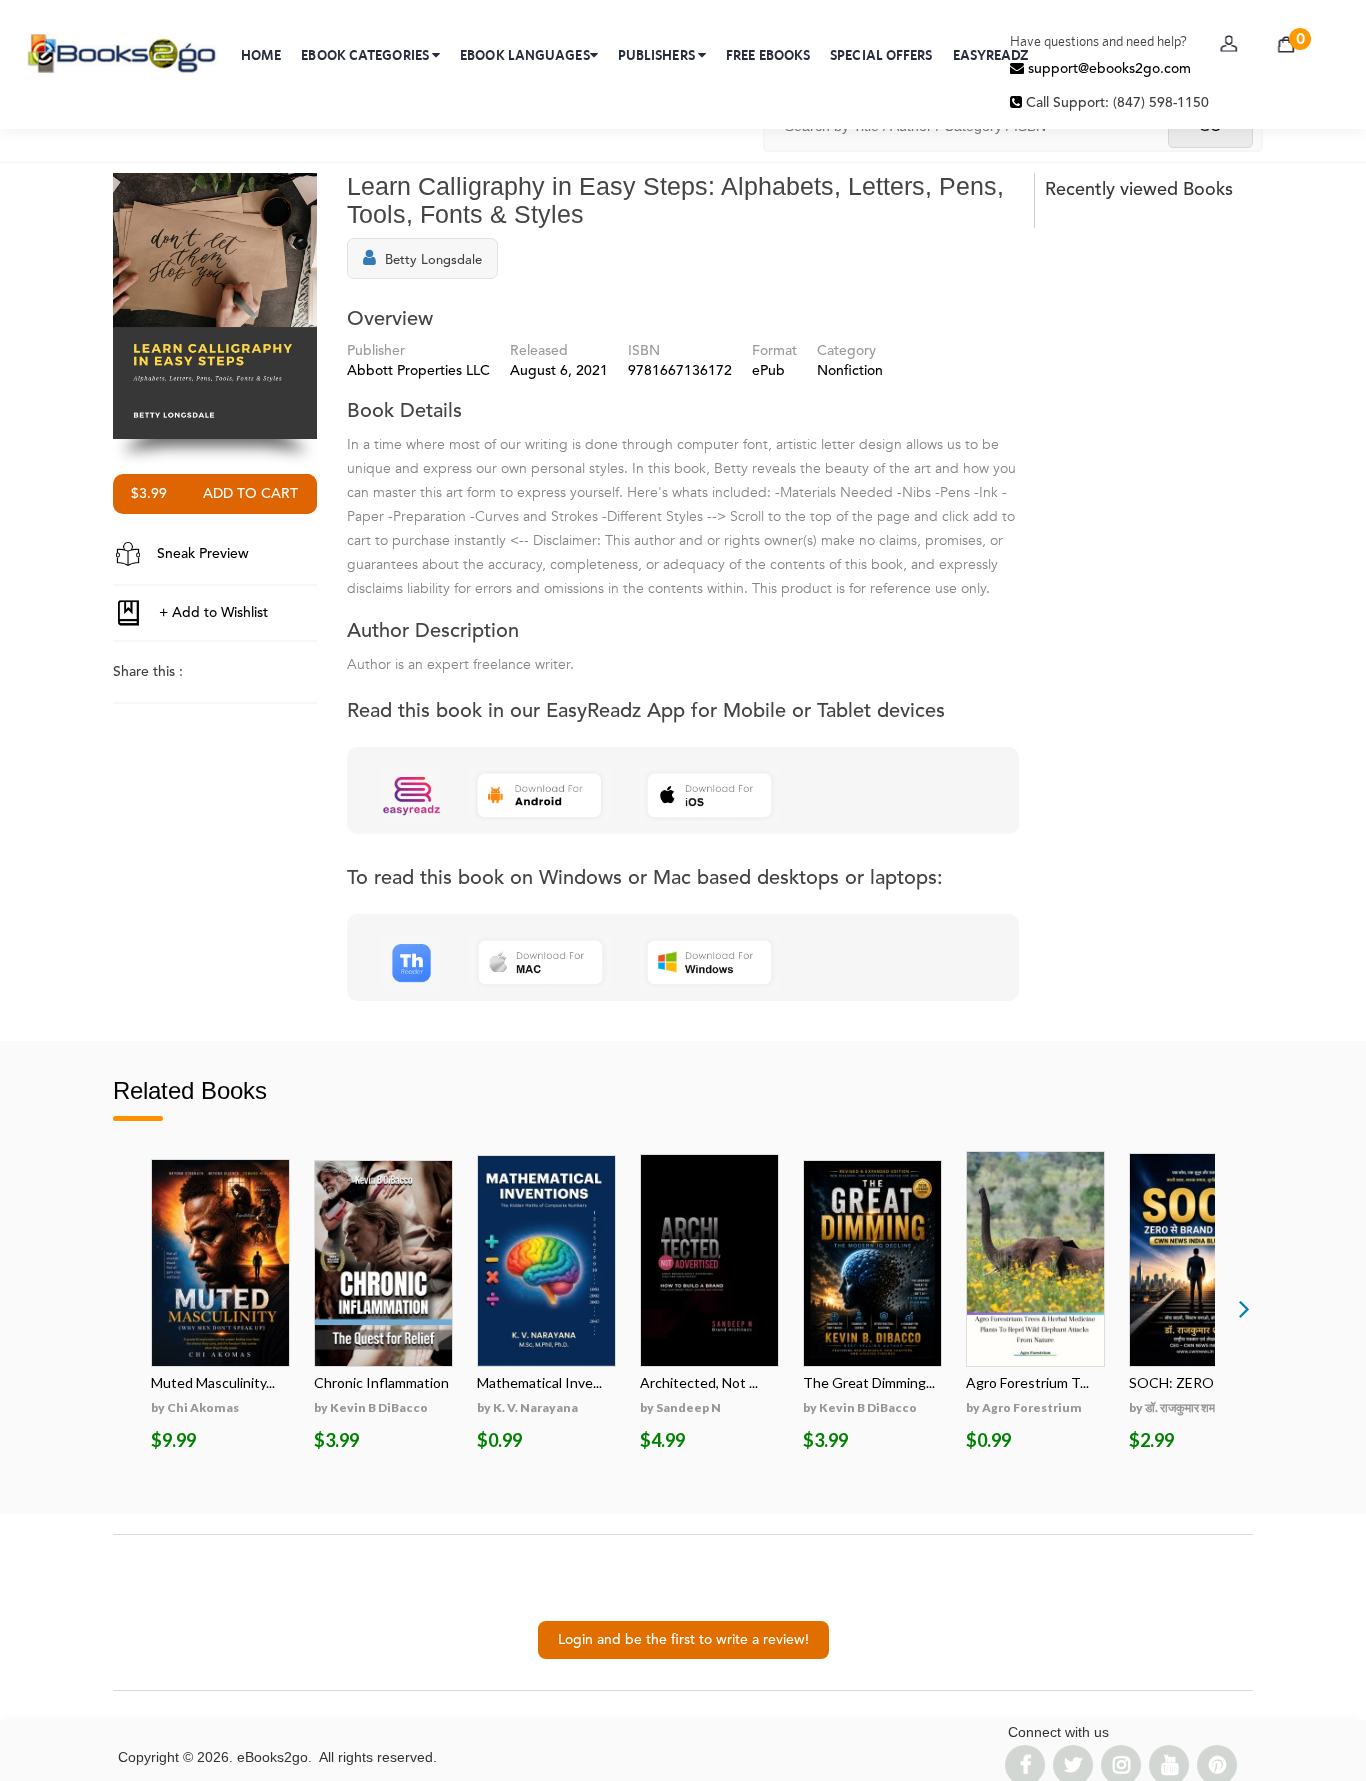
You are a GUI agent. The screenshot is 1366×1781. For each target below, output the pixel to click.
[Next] (1244, 1308)
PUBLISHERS (658, 55)
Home (261, 55)
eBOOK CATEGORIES (366, 55)
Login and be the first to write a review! (683, 1640)
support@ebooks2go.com (1107, 69)
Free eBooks (768, 55)
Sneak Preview (201, 554)
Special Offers (881, 55)
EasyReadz (991, 55)
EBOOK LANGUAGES (525, 55)
